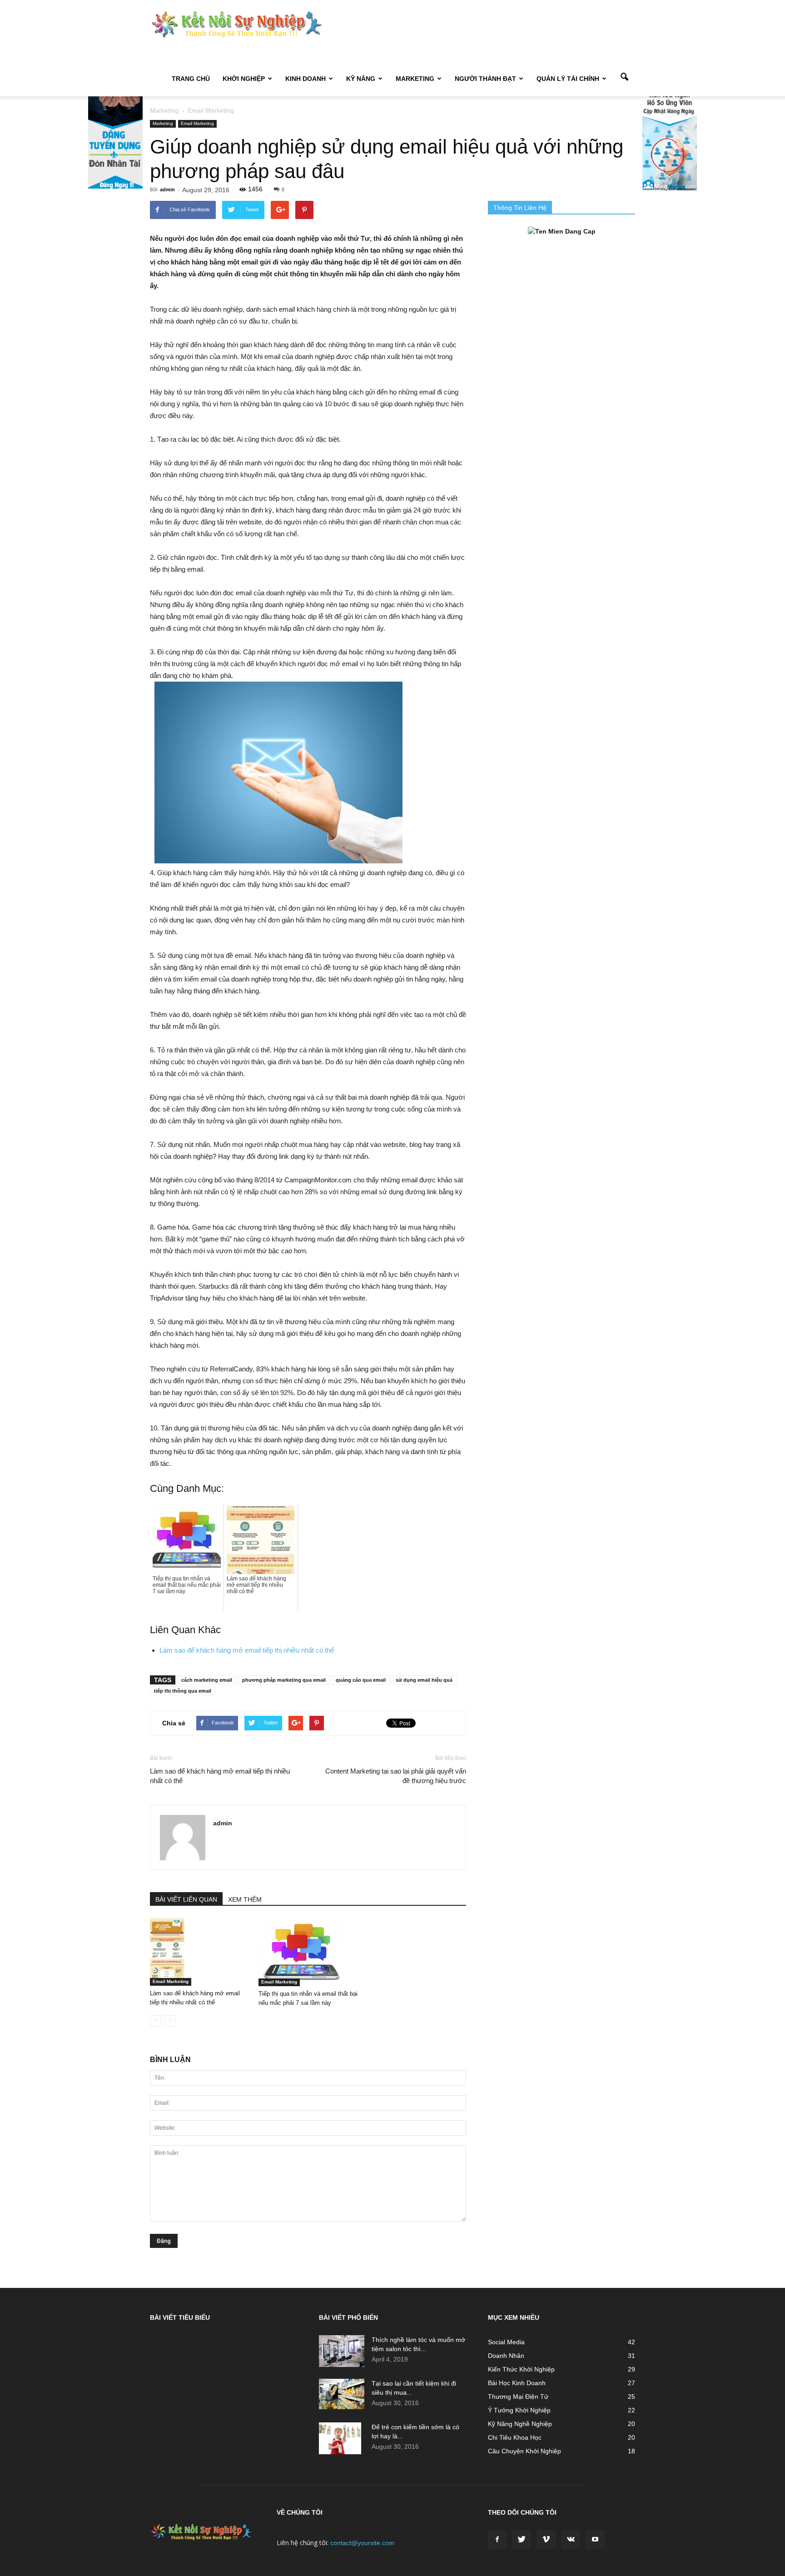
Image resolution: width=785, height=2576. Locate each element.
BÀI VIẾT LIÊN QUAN (186, 1899)
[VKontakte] (571, 2540)
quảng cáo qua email (361, 1680)
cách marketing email (207, 1680)
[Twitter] (522, 2540)
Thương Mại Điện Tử (518, 2397)
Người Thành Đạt (485, 79)
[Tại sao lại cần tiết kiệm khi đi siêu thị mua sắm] (342, 2394)
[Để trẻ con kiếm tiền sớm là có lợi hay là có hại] (340, 2438)
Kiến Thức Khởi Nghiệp (521, 2369)
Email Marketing (197, 123)
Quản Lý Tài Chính (568, 79)
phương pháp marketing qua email (284, 1680)
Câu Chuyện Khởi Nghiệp (524, 2451)
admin (167, 189)
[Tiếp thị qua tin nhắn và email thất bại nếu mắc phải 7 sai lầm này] (308, 1952)
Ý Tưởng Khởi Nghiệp (519, 2410)
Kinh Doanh (306, 79)
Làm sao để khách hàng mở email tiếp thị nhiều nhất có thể (247, 1650)
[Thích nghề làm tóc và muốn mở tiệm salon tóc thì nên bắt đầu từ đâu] (342, 2351)
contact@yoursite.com (362, 2543)
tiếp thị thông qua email (183, 1691)
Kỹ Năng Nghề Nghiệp (520, 2424)
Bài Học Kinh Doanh (517, 2383)
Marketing (415, 79)
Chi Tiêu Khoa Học (515, 2437)
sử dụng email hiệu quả (424, 1680)
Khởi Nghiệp (244, 79)
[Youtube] (595, 2540)
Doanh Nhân (506, 2356)
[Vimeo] (546, 2540)
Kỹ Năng (361, 79)
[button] (624, 78)
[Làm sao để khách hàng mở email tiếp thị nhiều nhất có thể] (199, 1952)
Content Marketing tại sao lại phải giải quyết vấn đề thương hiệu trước (396, 1776)
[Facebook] (497, 2540)
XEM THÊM (245, 1899)
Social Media (506, 2342)
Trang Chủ (191, 79)
